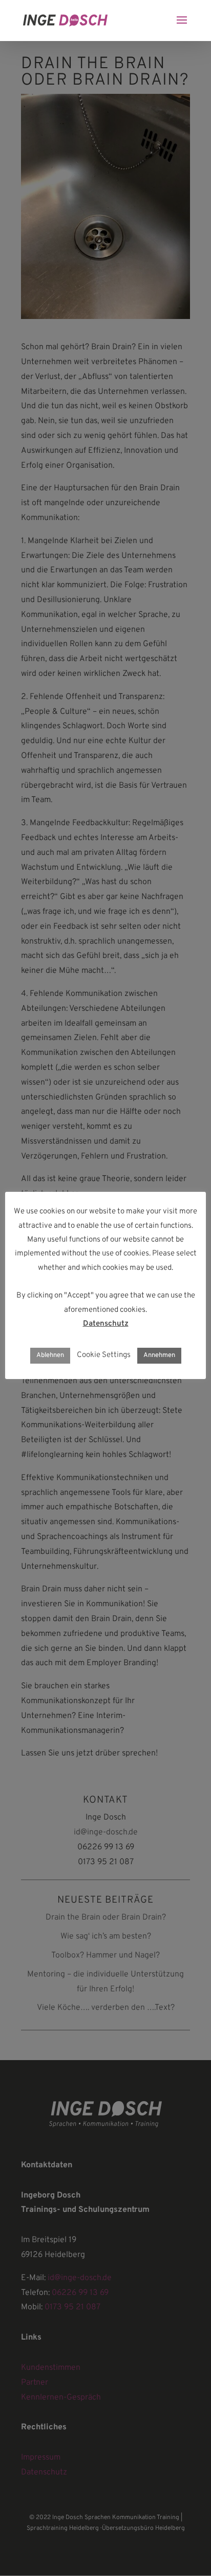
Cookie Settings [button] (104, 1355)
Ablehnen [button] (50, 1355)
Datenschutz (106, 1324)
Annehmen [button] (159, 1355)
